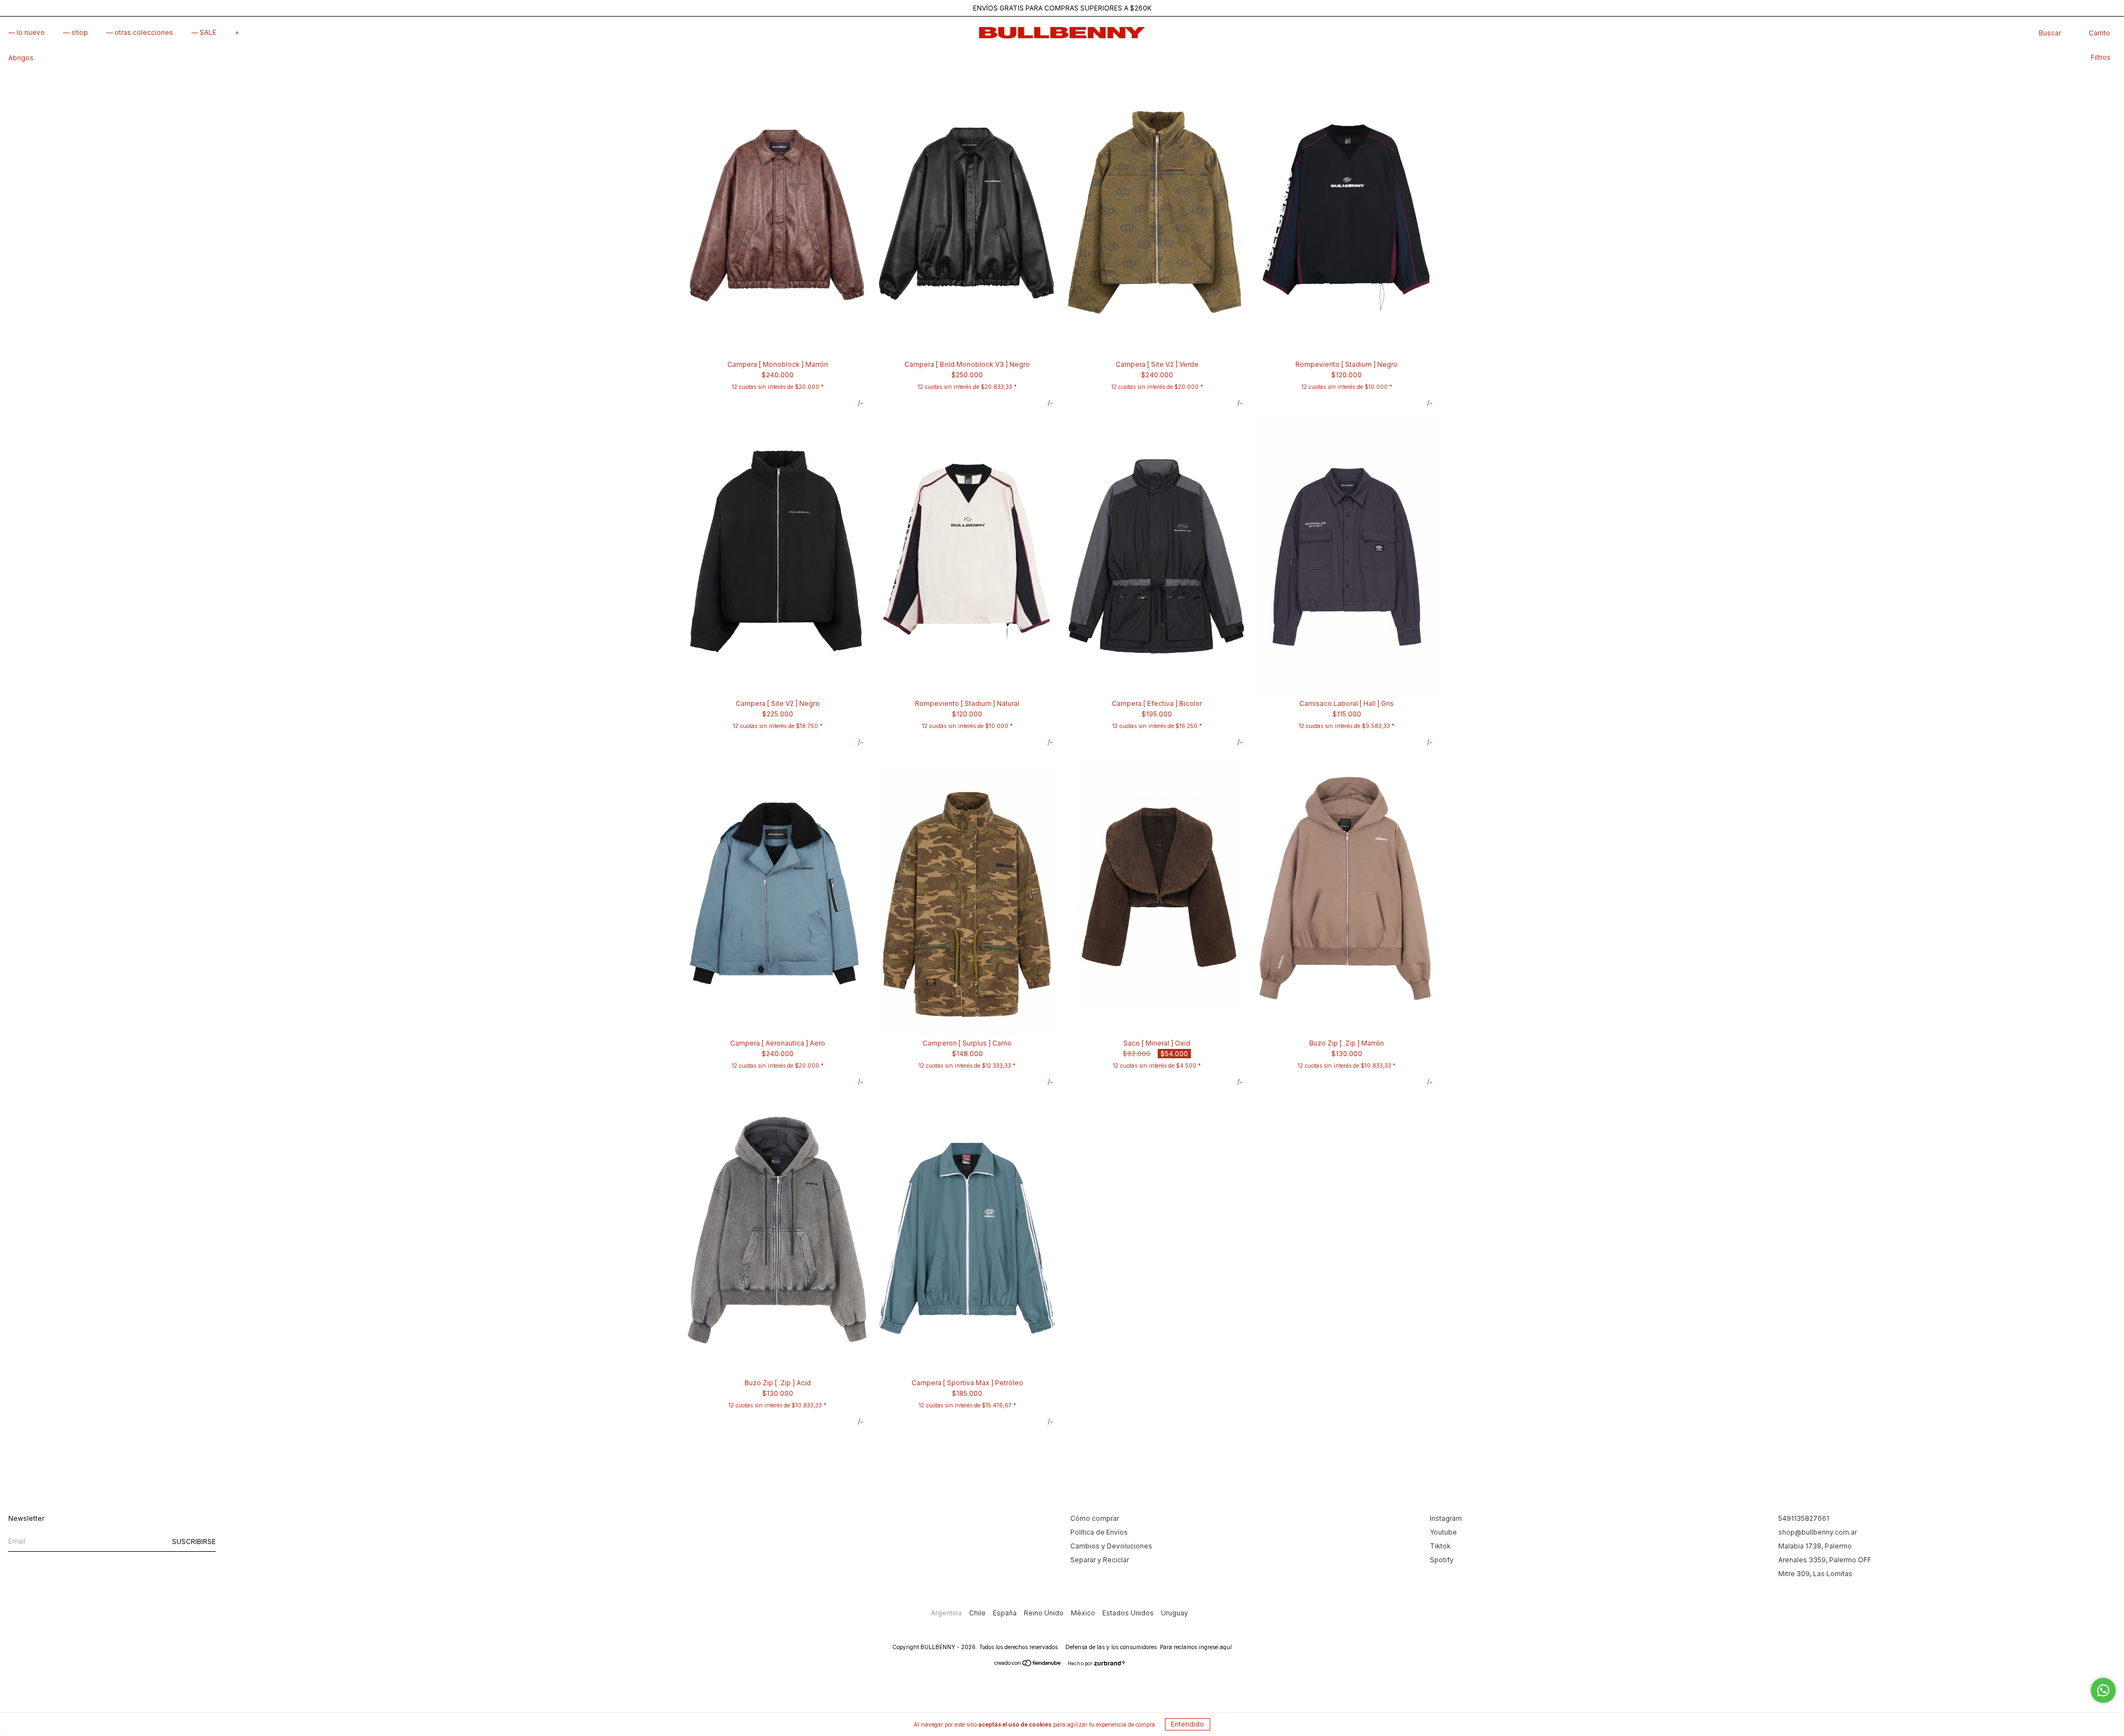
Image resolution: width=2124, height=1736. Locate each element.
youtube (1443, 1532)
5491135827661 (1804, 1518)
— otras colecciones (140, 32)
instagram (1446, 1518)
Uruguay (1175, 1613)
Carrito (2099, 33)
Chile (978, 1613)
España (1006, 1613)
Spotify (1442, 1560)
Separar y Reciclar (1100, 1560)
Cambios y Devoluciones (1111, 1546)
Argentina (947, 1613)
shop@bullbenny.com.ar (1818, 1532)
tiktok (1440, 1546)
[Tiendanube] (1028, 1664)
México (1084, 1613)
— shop (76, 32)
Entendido (1188, 1724)
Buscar (2050, 33)
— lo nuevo (27, 32)
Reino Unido (1045, 1613)
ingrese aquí (1215, 1647)
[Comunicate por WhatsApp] (2103, 1690)
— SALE (204, 32)
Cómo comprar (1095, 1518)
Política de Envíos (1099, 1532)
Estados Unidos (1129, 1613)
